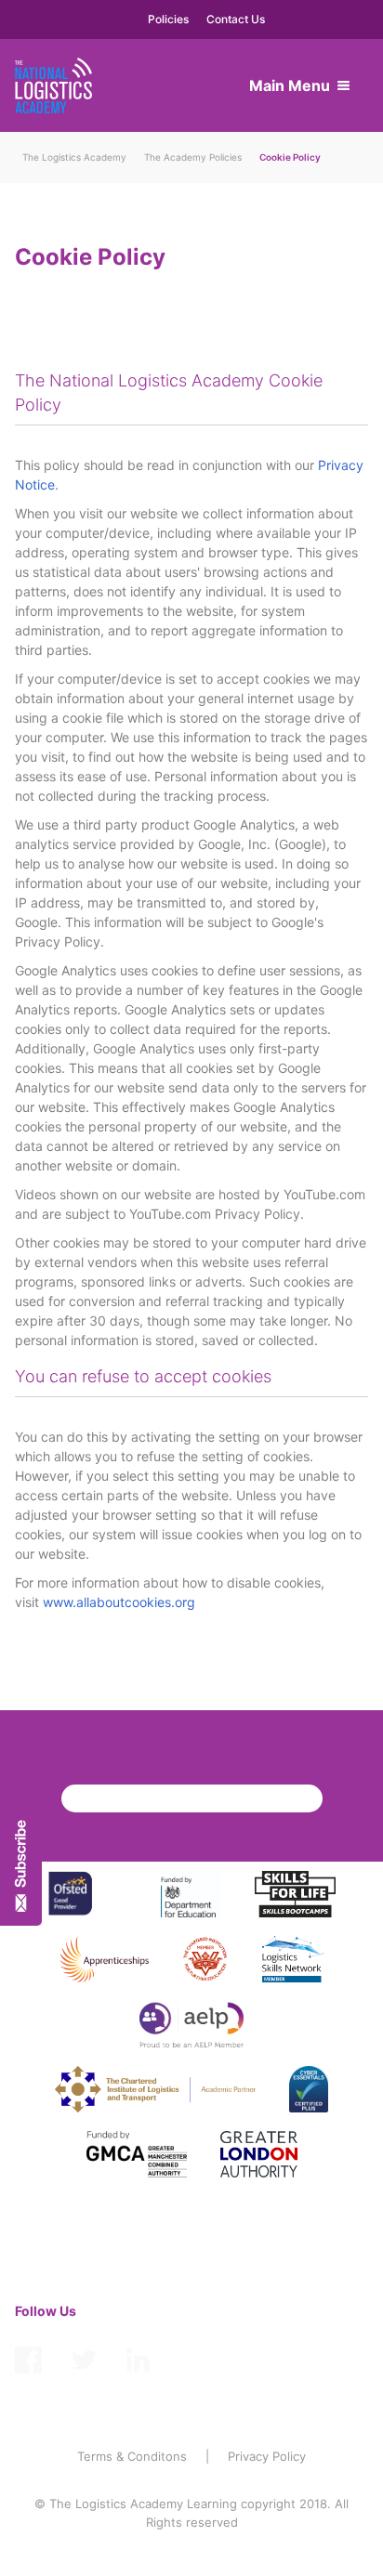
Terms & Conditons (132, 2456)
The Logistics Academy (74, 157)
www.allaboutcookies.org (119, 1602)
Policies (168, 19)
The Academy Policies (193, 157)
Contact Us (236, 19)
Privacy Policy (267, 2456)
